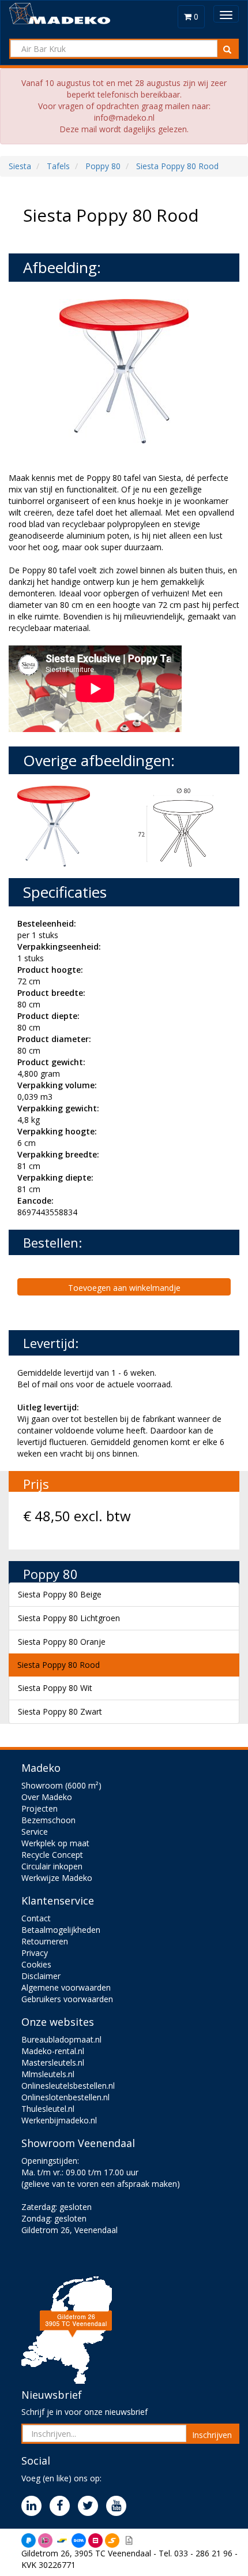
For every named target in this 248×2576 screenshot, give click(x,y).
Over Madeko (47, 1797)
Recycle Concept (52, 1855)
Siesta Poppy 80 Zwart (60, 1711)
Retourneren (45, 1941)
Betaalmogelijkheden (61, 1930)
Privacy (35, 1953)
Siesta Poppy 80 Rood (59, 1665)
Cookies (36, 1964)
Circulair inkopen (52, 1866)
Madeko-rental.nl (53, 2051)
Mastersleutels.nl (53, 2062)
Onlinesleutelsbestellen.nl (68, 2086)
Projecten (40, 1808)
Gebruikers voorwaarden (67, 1999)
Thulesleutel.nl (48, 2109)
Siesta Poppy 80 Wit (55, 1688)
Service (35, 1832)
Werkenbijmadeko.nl (59, 2120)
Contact (36, 1918)
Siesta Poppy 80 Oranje (62, 1642)
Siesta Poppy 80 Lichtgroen (69, 1618)
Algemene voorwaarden (66, 1987)
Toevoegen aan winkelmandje (124, 1288)
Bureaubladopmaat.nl (61, 2039)
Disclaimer (41, 1976)
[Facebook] (63, 2506)
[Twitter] (91, 2506)
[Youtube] (119, 2506)
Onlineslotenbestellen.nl (65, 2097)
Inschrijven (212, 2435)
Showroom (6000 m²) (61, 1785)
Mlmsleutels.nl (48, 2074)
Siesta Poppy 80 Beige (60, 1594)
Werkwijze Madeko (57, 1878)
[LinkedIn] (34, 2506)
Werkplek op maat (55, 1843)
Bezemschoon (48, 1820)
